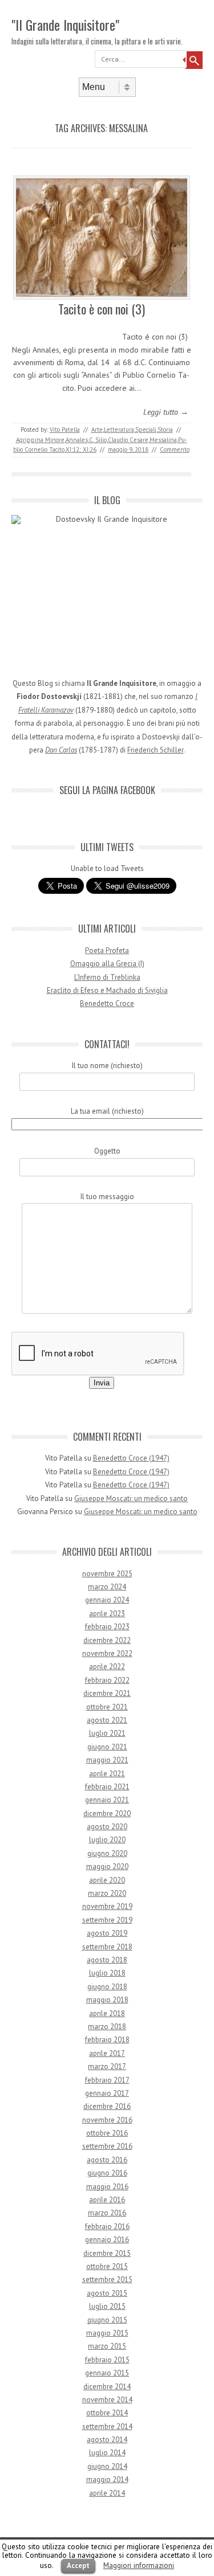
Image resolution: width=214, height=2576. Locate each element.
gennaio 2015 (107, 2373)
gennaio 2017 (107, 2093)
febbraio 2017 (107, 2080)
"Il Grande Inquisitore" (65, 24)
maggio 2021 (107, 1760)
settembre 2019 (107, 1920)
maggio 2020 (107, 1866)
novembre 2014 (107, 2400)
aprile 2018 (107, 2013)
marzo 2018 (107, 2027)
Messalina (163, 440)
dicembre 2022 (107, 1640)
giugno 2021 (107, 1747)
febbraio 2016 (107, 2227)
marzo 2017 (107, 2066)
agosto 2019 (107, 1933)
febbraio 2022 (107, 1680)
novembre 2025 (107, 1574)
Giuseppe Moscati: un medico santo (131, 1498)
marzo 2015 (107, 2346)
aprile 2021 (107, 1774)
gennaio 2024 (107, 1600)
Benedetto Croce (107, 1003)
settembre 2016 (107, 2146)
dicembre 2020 (107, 1814)
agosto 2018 (107, 1960)
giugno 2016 (107, 2173)
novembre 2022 (107, 1653)
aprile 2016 (107, 2200)
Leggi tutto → (166, 412)
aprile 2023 (107, 1614)
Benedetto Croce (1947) (131, 1458)
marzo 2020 (107, 1893)
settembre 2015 (107, 2279)
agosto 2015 (107, 2293)
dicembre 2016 (107, 2106)
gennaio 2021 (107, 1800)
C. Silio (98, 440)
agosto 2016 (107, 2160)
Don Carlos (61, 750)
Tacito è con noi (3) (102, 309)
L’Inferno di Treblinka (107, 977)
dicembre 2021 (107, 1693)
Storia (165, 430)
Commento (175, 449)
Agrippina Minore (40, 440)
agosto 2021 (107, 1720)
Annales (77, 440)
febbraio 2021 (107, 1787)
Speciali (146, 430)
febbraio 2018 (107, 2040)
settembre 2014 (107, 2426)
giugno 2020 (107, 1853)
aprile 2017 (107, 2053)
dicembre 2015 (107, 2253)
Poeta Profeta (107, 950)
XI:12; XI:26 (81, 449)
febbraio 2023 (107, 1627)
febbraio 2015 (107, 2360)
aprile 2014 (107, 2493)
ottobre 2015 (107, 2266)
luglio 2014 (107, 2453)
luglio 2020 (107, 1840)
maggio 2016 (107, 2187)
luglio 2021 (107, 1733)
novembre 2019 (107, 1906)
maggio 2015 (107, 2333)
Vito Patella (65, 430)
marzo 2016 (107, 2213)
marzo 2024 (107, 1587)
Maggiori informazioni (139, 2565)
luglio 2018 (107, 1973)
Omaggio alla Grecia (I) (107, 964)
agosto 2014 (107, 2440)
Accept (78, 2565)
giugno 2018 (107, 1987)
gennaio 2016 (107, 2240)
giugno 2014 (107, 2466)
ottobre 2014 (107, 2413)
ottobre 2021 (107, 1707)
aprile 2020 (107, 1880)
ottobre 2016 (107, 2133)
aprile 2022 (107, 1667)
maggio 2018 (107, 2000)
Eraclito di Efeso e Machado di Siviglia (107, 990)
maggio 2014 (107, 2479)
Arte (97, 430)
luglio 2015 (107, 2306)
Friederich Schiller (155, 750)
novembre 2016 (107, 2120)
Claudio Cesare (128, 440)
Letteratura (119, 430)
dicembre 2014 (107, 2387)
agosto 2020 (107, 1827)
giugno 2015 (107, 2320)
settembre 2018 (107, 1947)
